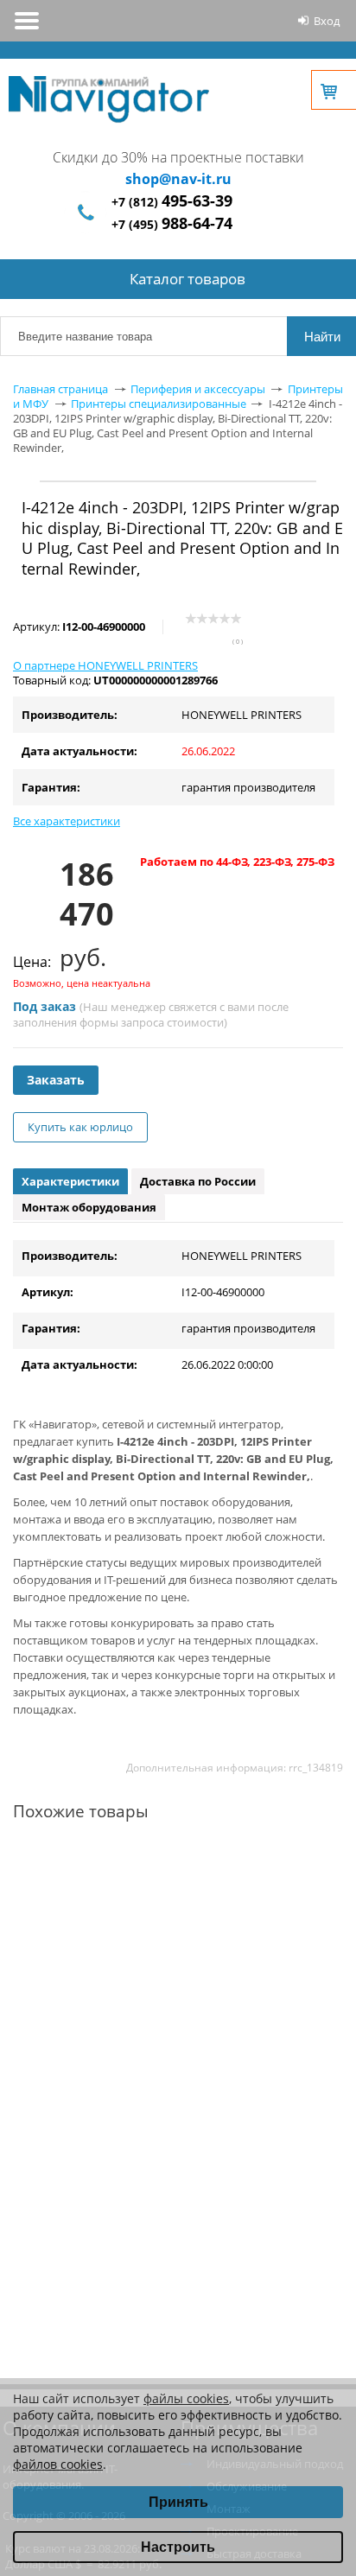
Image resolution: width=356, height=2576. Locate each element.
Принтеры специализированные (159, 404)
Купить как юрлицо (80, 1127)
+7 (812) (172, 202)
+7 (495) (172, 224)
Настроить (178, 2547)
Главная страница (60, 389)
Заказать (56, 1080)
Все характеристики (67, 821)
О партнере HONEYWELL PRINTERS (105, 665)
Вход (327, 21)
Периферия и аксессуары (198, 389)
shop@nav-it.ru (178, 179)
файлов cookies (58, 2464)
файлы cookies (186, 2398)
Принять (178, 2502)
